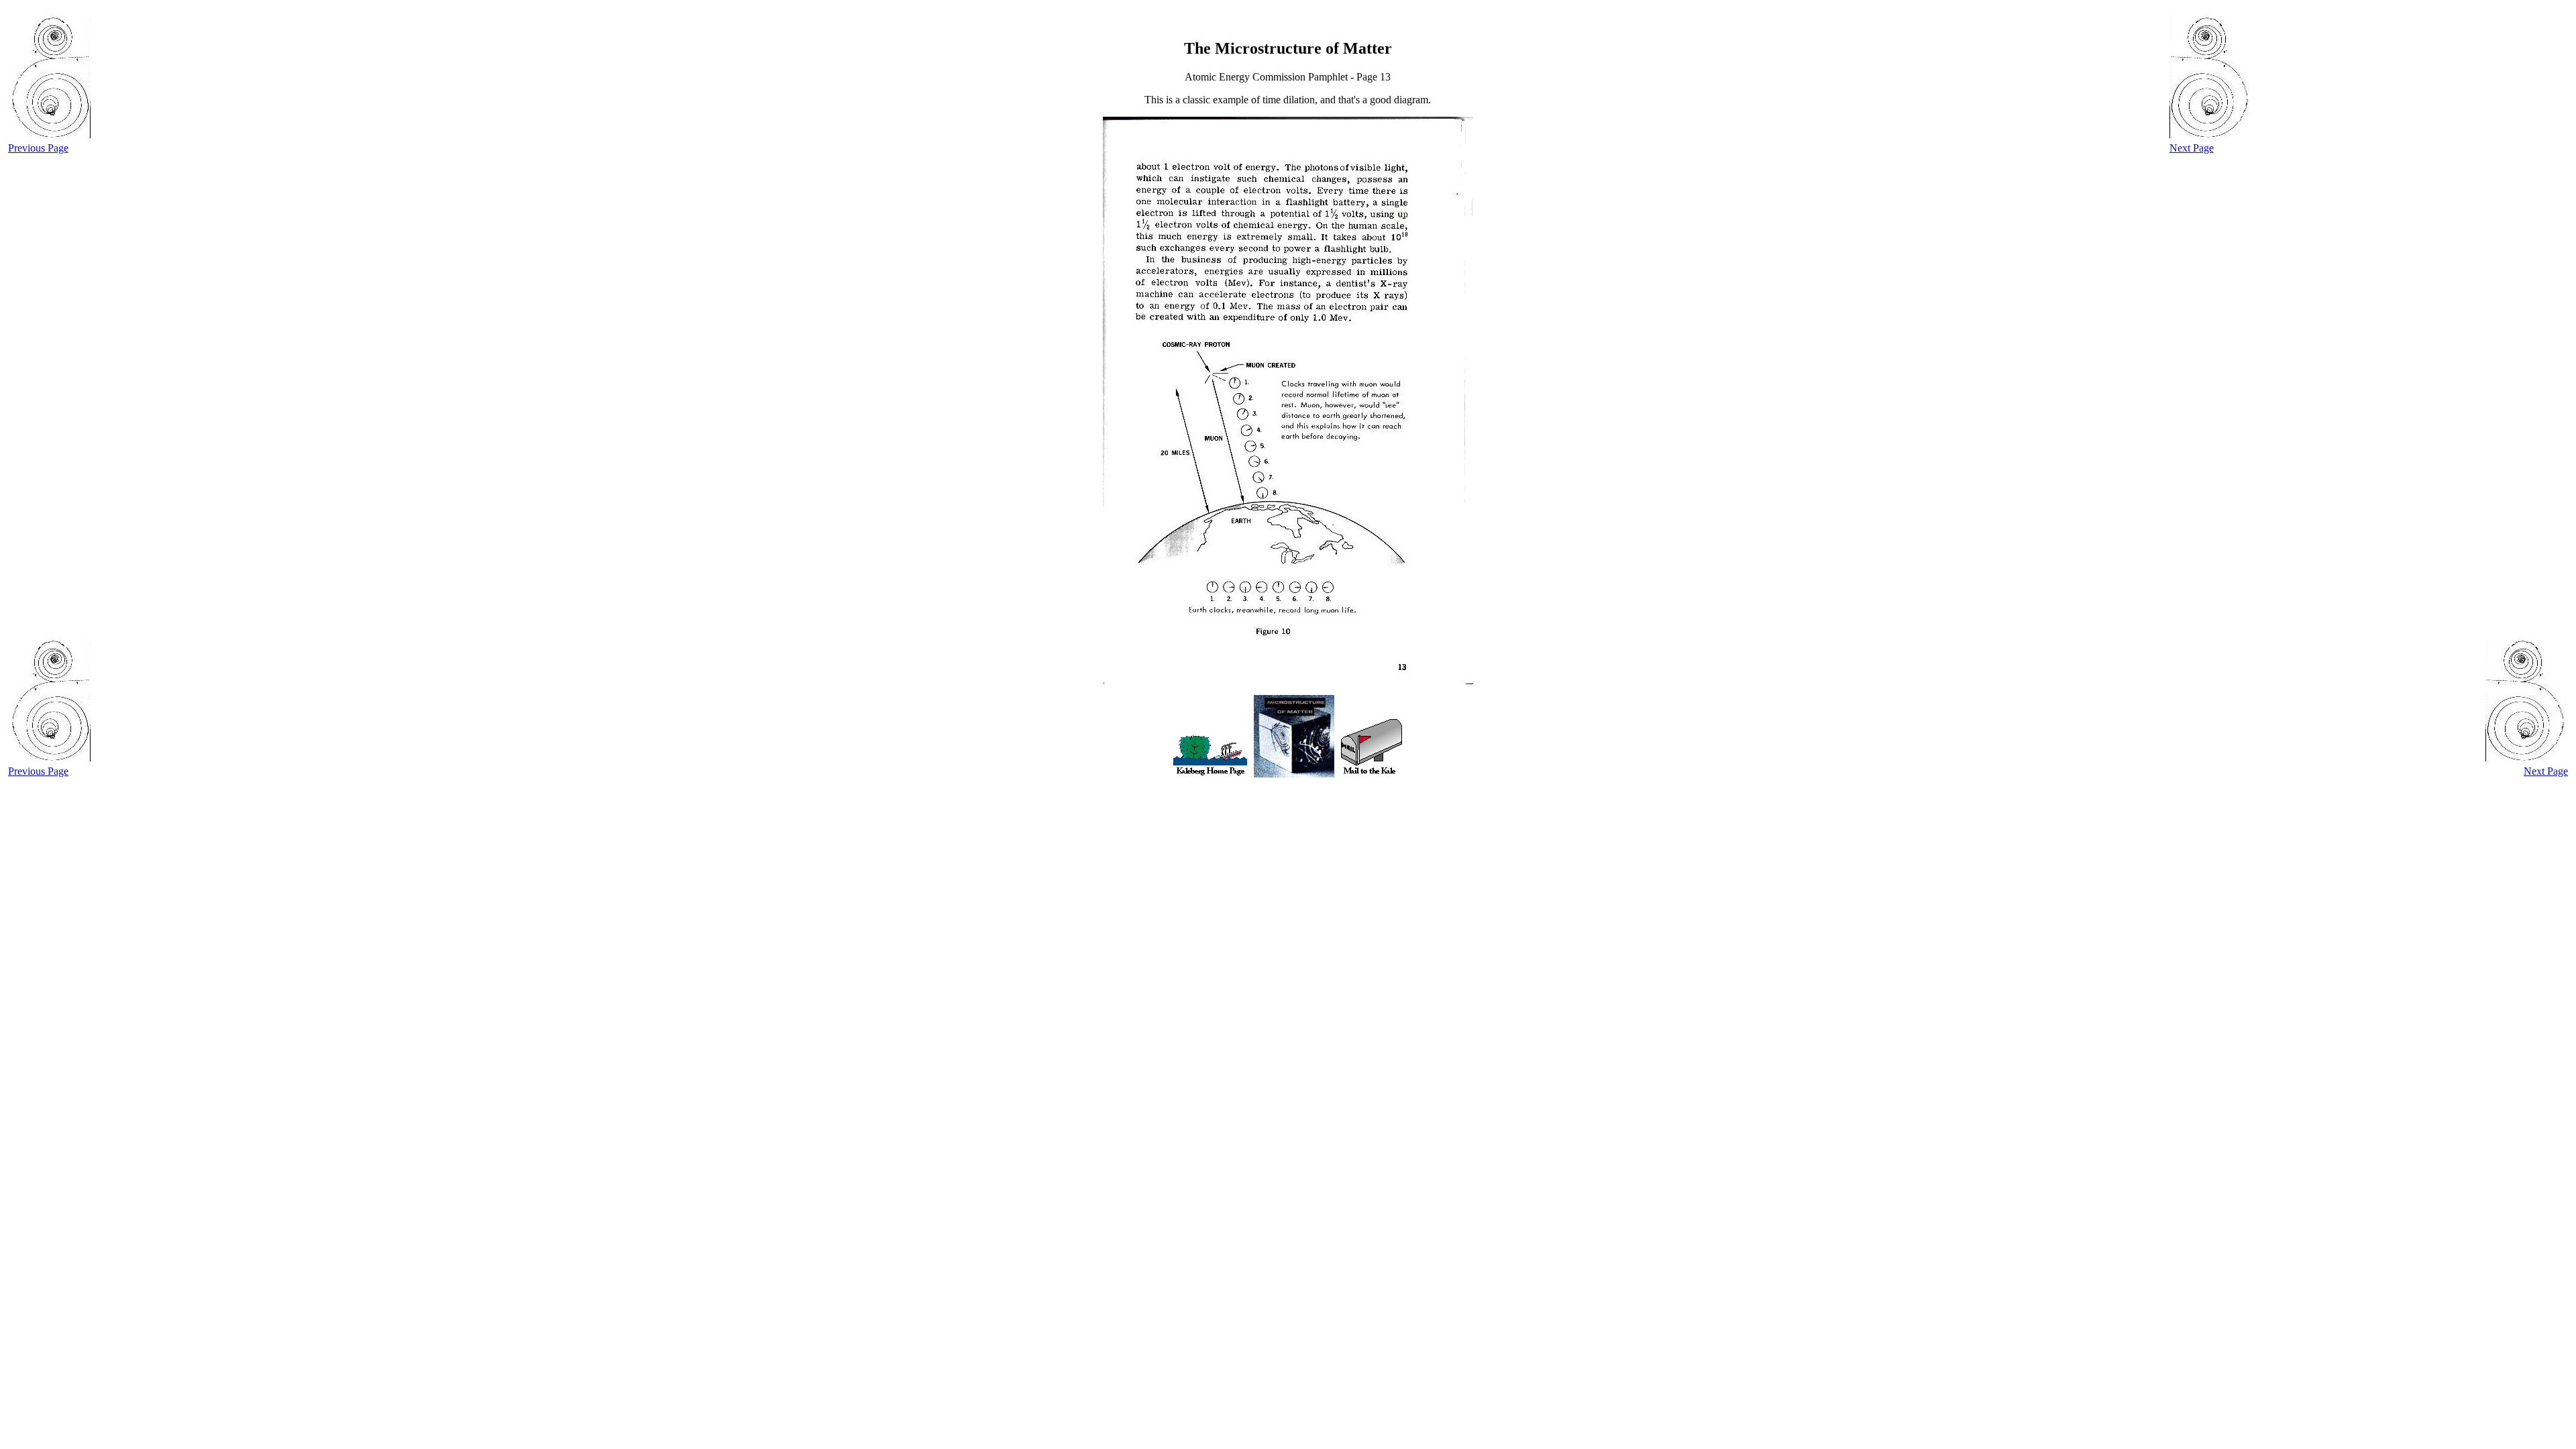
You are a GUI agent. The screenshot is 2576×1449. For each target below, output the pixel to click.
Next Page (2192, 148)
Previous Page (38, 148)
